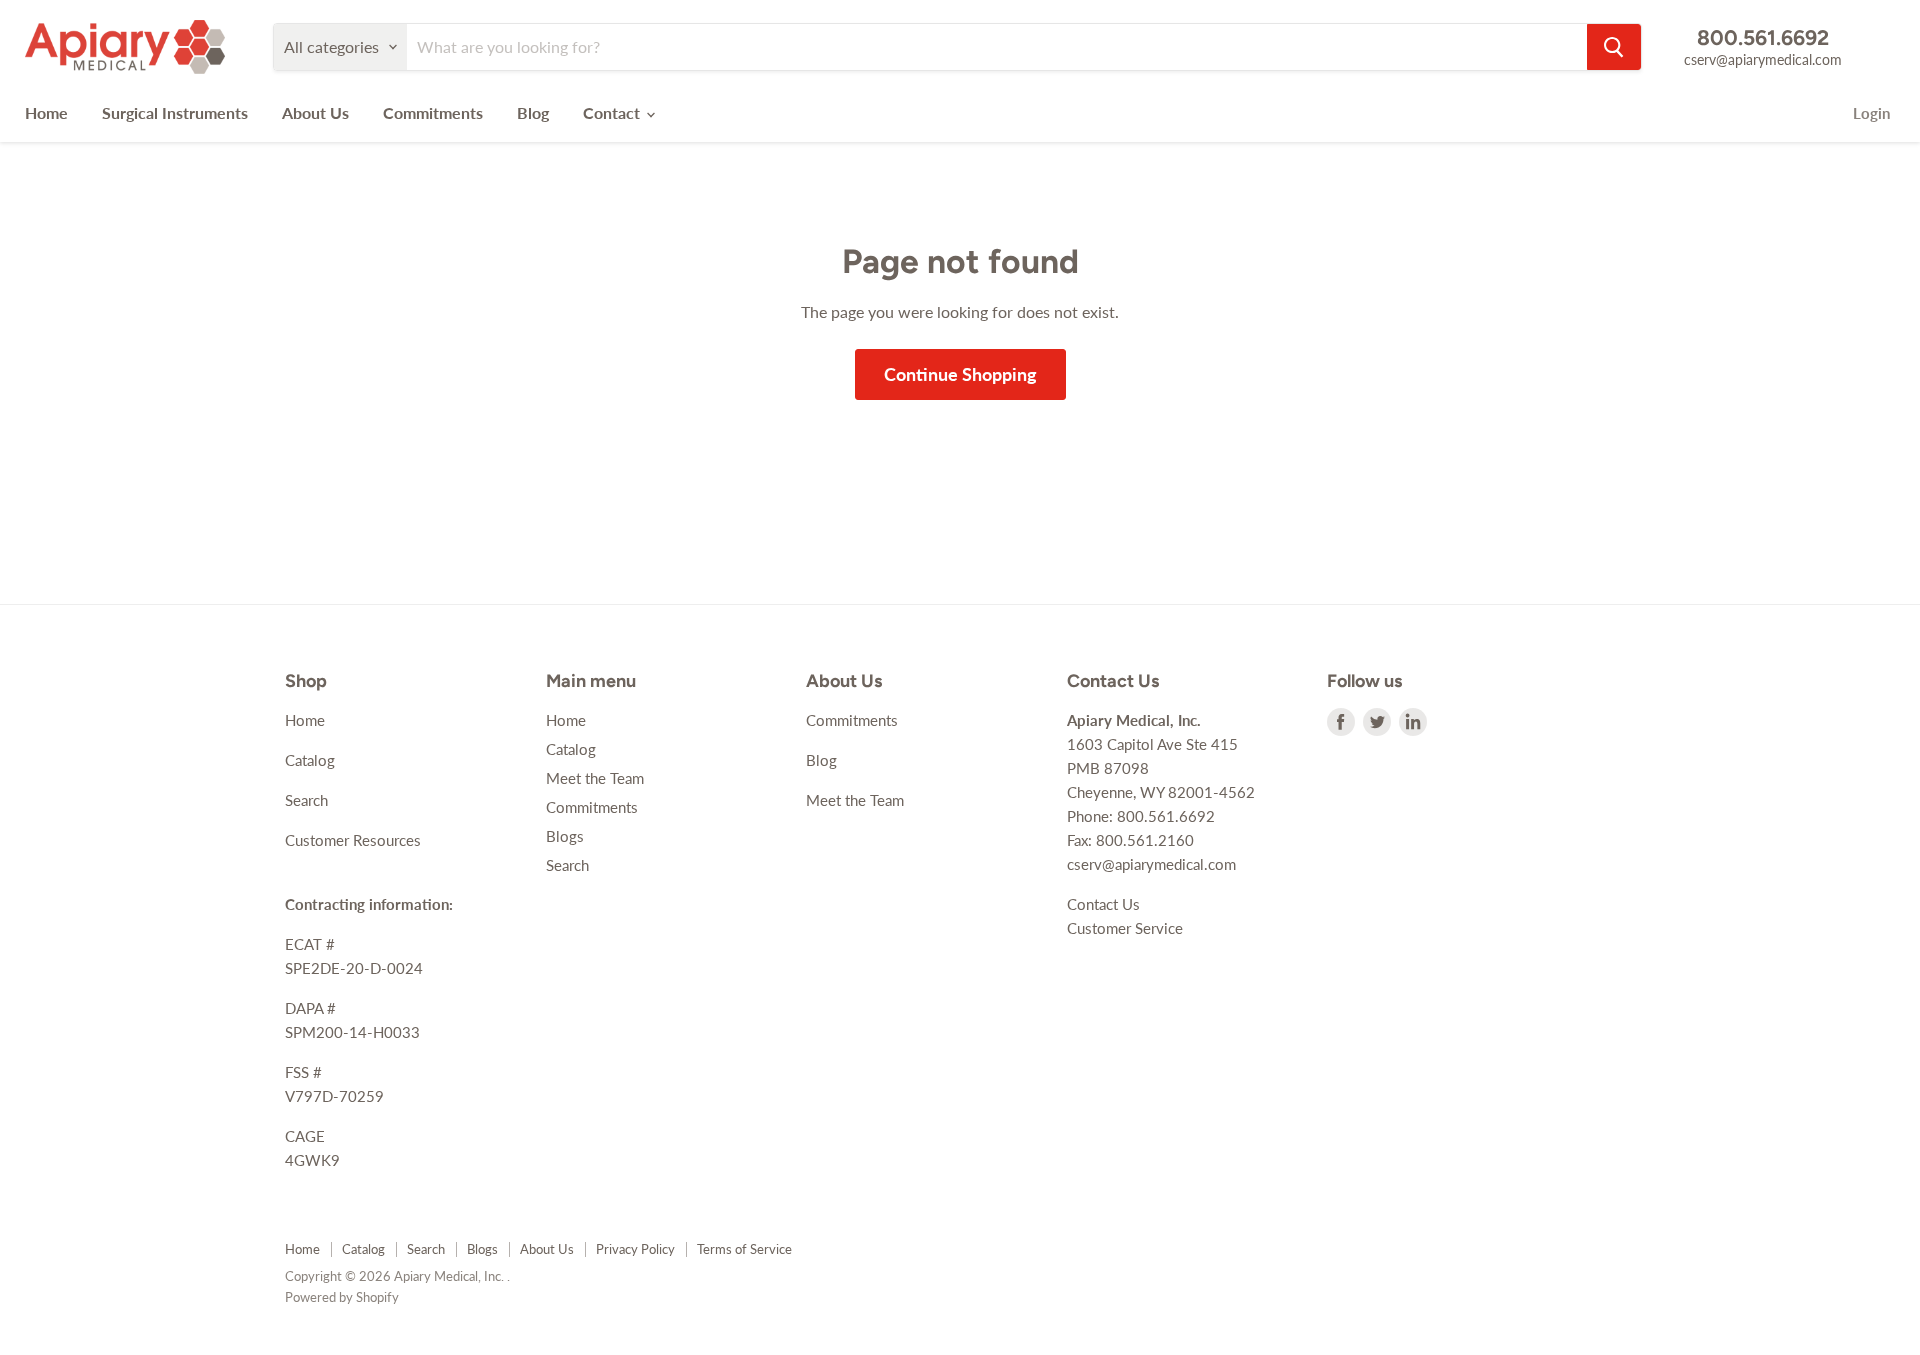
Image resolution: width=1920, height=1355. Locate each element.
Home (46, 112)
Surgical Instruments (175, 112)
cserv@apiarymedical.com (1763, 59)
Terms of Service (744, 1249)
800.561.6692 (1763, 37)
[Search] (1614, 47)
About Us (315, 112)
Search (306, 800)
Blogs (565, 836)
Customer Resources (353, 840)
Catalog (310, 760)
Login (1871, 113)
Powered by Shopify (342, 1297)
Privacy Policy (635, 1249)
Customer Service (1125, 928)
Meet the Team (595, 778)
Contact (613, 112)
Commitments (433, 112)
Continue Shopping (960, 374)
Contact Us (1103, 904)
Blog (533, 112)
